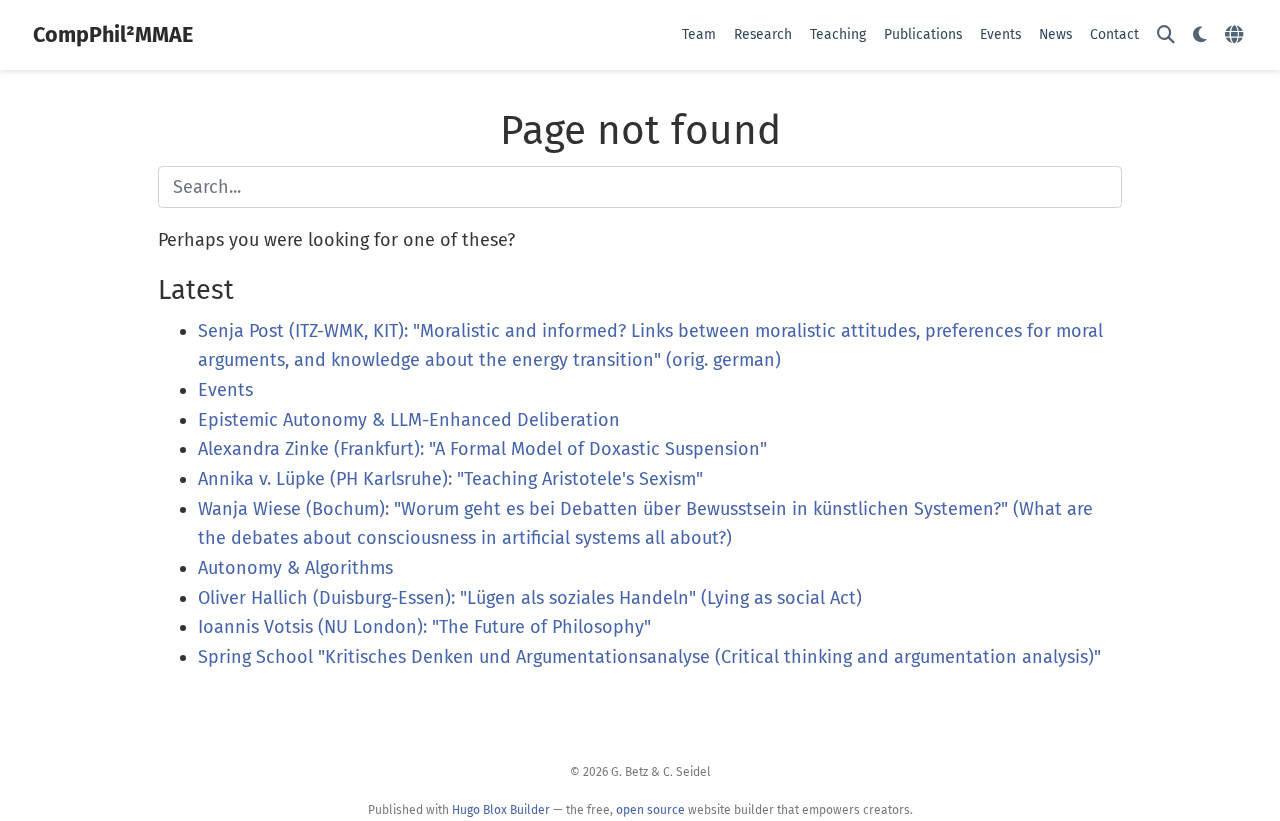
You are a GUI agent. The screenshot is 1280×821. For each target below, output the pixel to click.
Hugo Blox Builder (501, 810)
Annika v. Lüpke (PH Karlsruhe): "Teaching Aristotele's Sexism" (450, 479)
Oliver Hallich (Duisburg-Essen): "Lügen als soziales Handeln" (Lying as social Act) (530, 598)
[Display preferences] (1200, 35)
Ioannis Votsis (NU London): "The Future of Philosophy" (424, 627)
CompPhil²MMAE (113, 35)
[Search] (1166, 35)
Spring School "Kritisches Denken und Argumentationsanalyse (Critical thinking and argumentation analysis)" (649, 657)
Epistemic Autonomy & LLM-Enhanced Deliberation (409, 420)
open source (650, 810)
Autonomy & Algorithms (295, 568)
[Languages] (1236, 35)
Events (225, 390)
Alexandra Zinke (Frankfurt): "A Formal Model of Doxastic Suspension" (482, 449)
